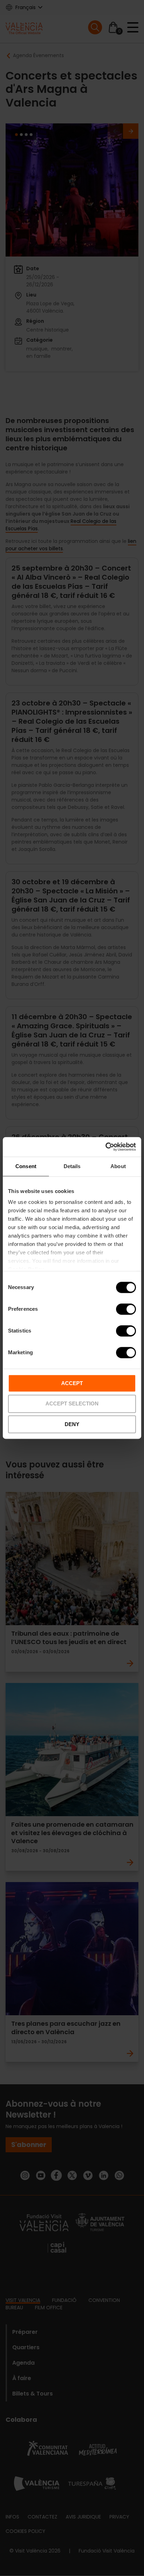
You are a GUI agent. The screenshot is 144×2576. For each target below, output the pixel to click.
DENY (72, 1424)
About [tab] (118, 1166)
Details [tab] (72, 1166)
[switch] (126, 1309)
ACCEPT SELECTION (72, 1404)
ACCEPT (72, 1383)
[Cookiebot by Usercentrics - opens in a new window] (105, 1147)
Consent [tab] (26, 1166)
